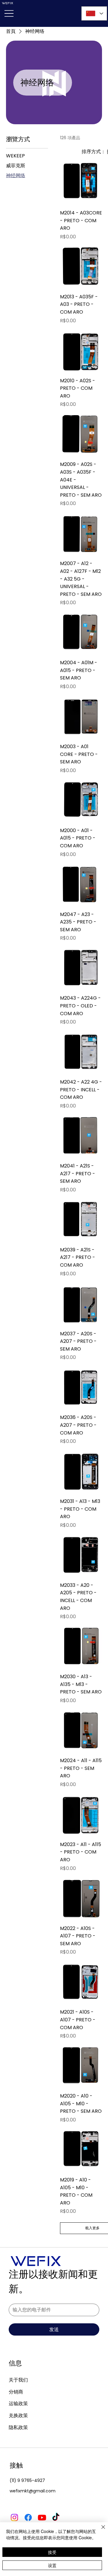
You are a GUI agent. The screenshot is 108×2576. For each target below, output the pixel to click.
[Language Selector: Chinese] (94, 13)
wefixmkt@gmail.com (33, 2491)
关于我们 (18, 2380)
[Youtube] (42, 2517)
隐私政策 (18, 2427)
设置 (52, 2565)
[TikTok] (56, 2517)
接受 (52, 2552)
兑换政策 (18, 2415)
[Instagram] (14, 2517)
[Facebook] (28, 2517)
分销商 (16, 2392)
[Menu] (9, 13)
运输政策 (18, 2403)
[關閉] (100, 2531)
